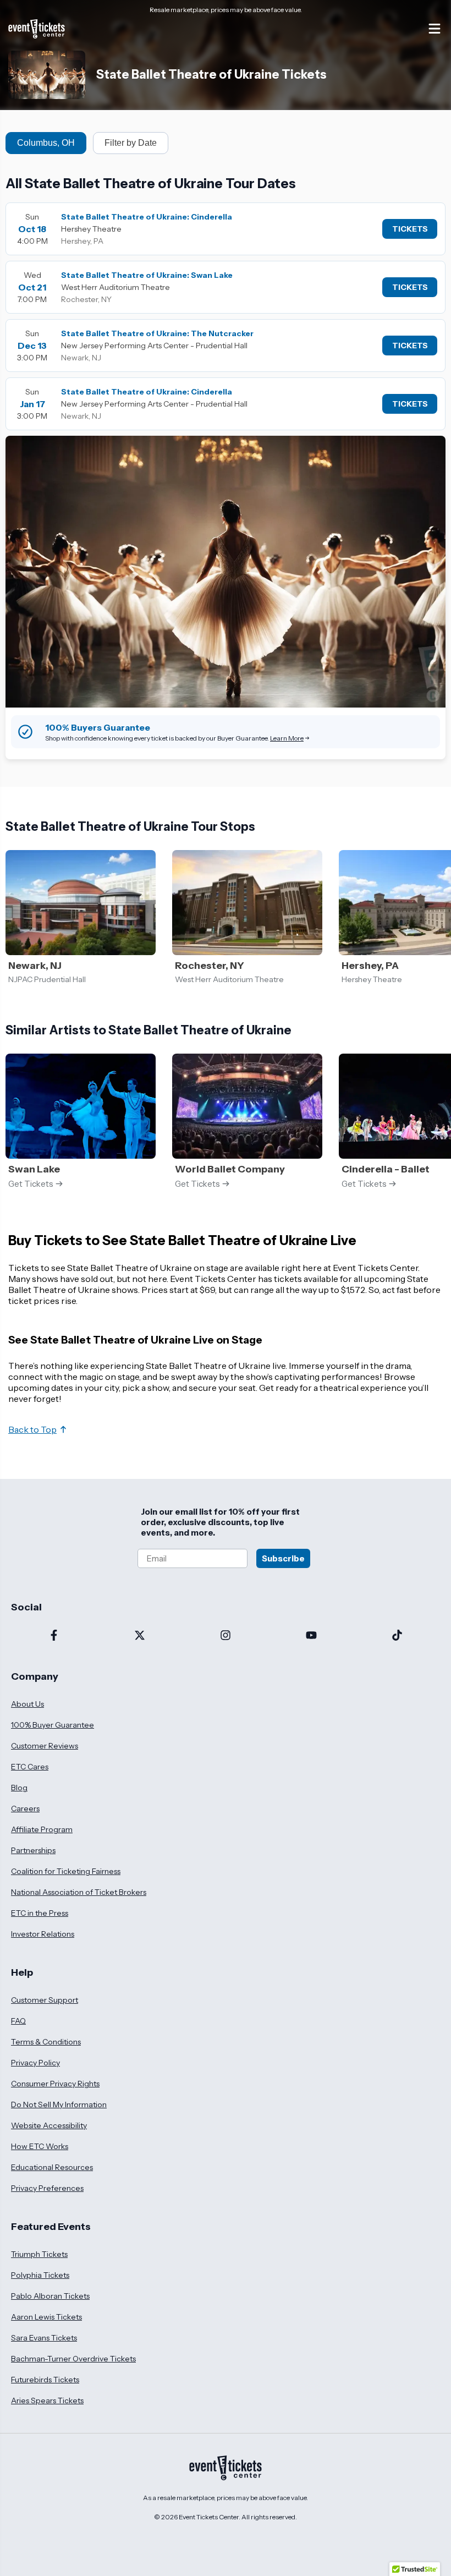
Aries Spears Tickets (47, 2400)
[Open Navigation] (435, 29)
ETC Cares (30, 1767)
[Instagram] (226, 1636)
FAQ (18, 2021)
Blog (19, 1788)
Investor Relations (43, 1934)
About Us (28, 1704)
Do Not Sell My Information (59, 2104)
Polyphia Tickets (40, 2275)
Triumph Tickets (39, 2254)
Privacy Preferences (47, 2188)
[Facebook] (54, 1636)
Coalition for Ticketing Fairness (66, 1871)
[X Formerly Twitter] (140, 1636)
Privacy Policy (35, 2063)
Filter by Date (131, 143)
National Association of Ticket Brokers (79, 1892)
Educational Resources (52, 2167)
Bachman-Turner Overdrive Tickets (73, 2359)
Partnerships (33, 1850)
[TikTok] (397, 1636)
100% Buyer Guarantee (53, 1725)
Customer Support (45, 2000)
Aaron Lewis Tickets (46, 2317)
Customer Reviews (45, 1746)
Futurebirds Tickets (45, 2380)
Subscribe (283, 1558)
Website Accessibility (49, 2125)
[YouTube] (311, 1636)
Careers (25, 1808)
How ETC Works (40, 2146)
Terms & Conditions (46, 2042)
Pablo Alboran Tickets (50, 2296)
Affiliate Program (42, 1829)
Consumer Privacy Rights (55, 2084)
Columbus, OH (46, 143)
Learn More (287, 738)
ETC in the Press (40, 1913)
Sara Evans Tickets (44, 2338)
